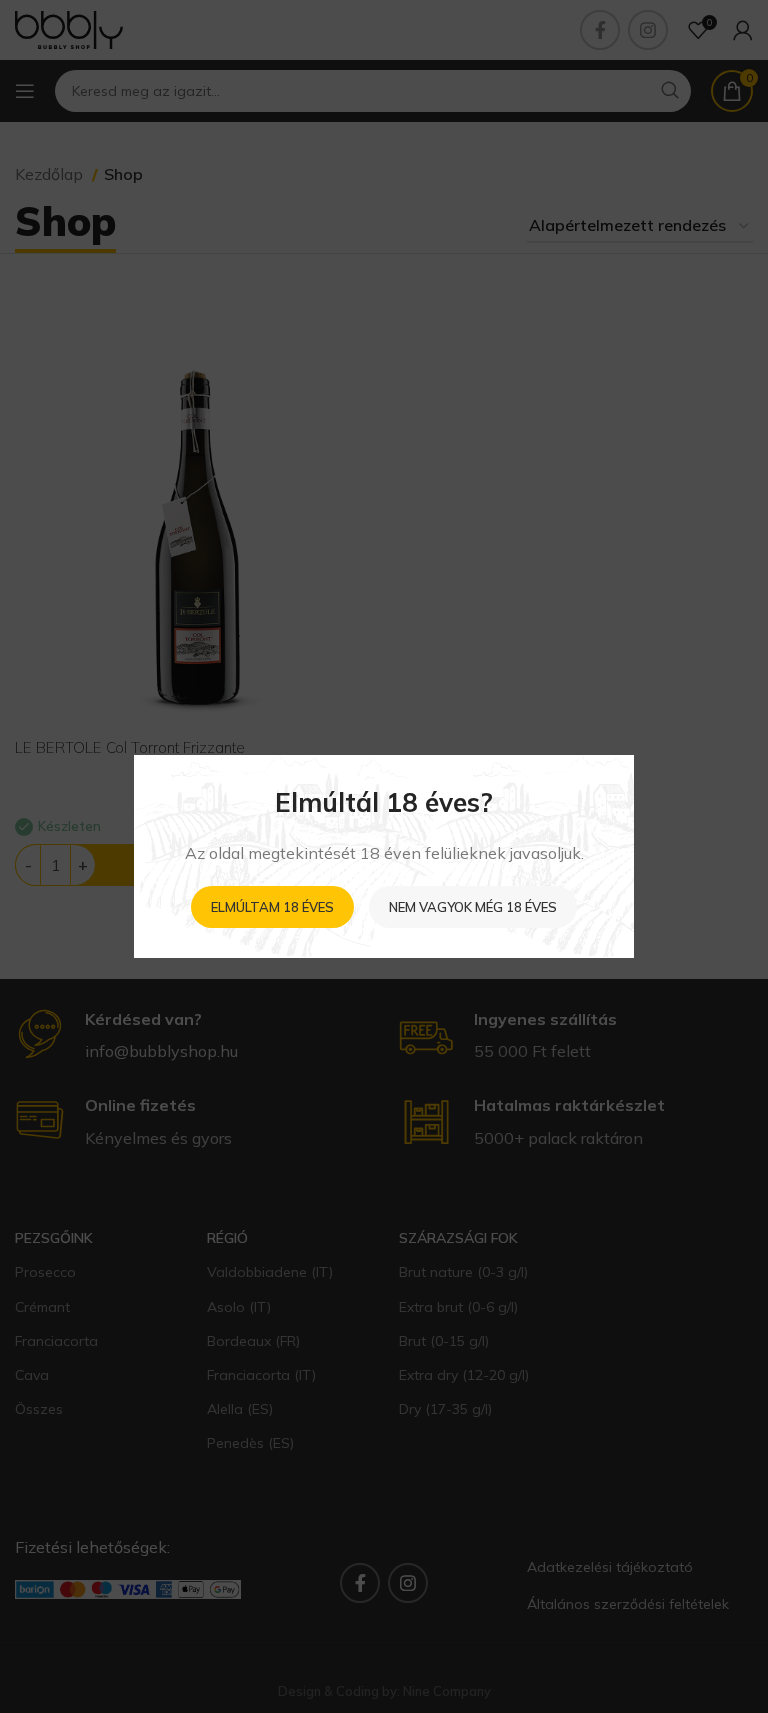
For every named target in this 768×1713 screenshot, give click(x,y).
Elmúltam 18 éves (272, 907)
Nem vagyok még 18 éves (473, 907)
